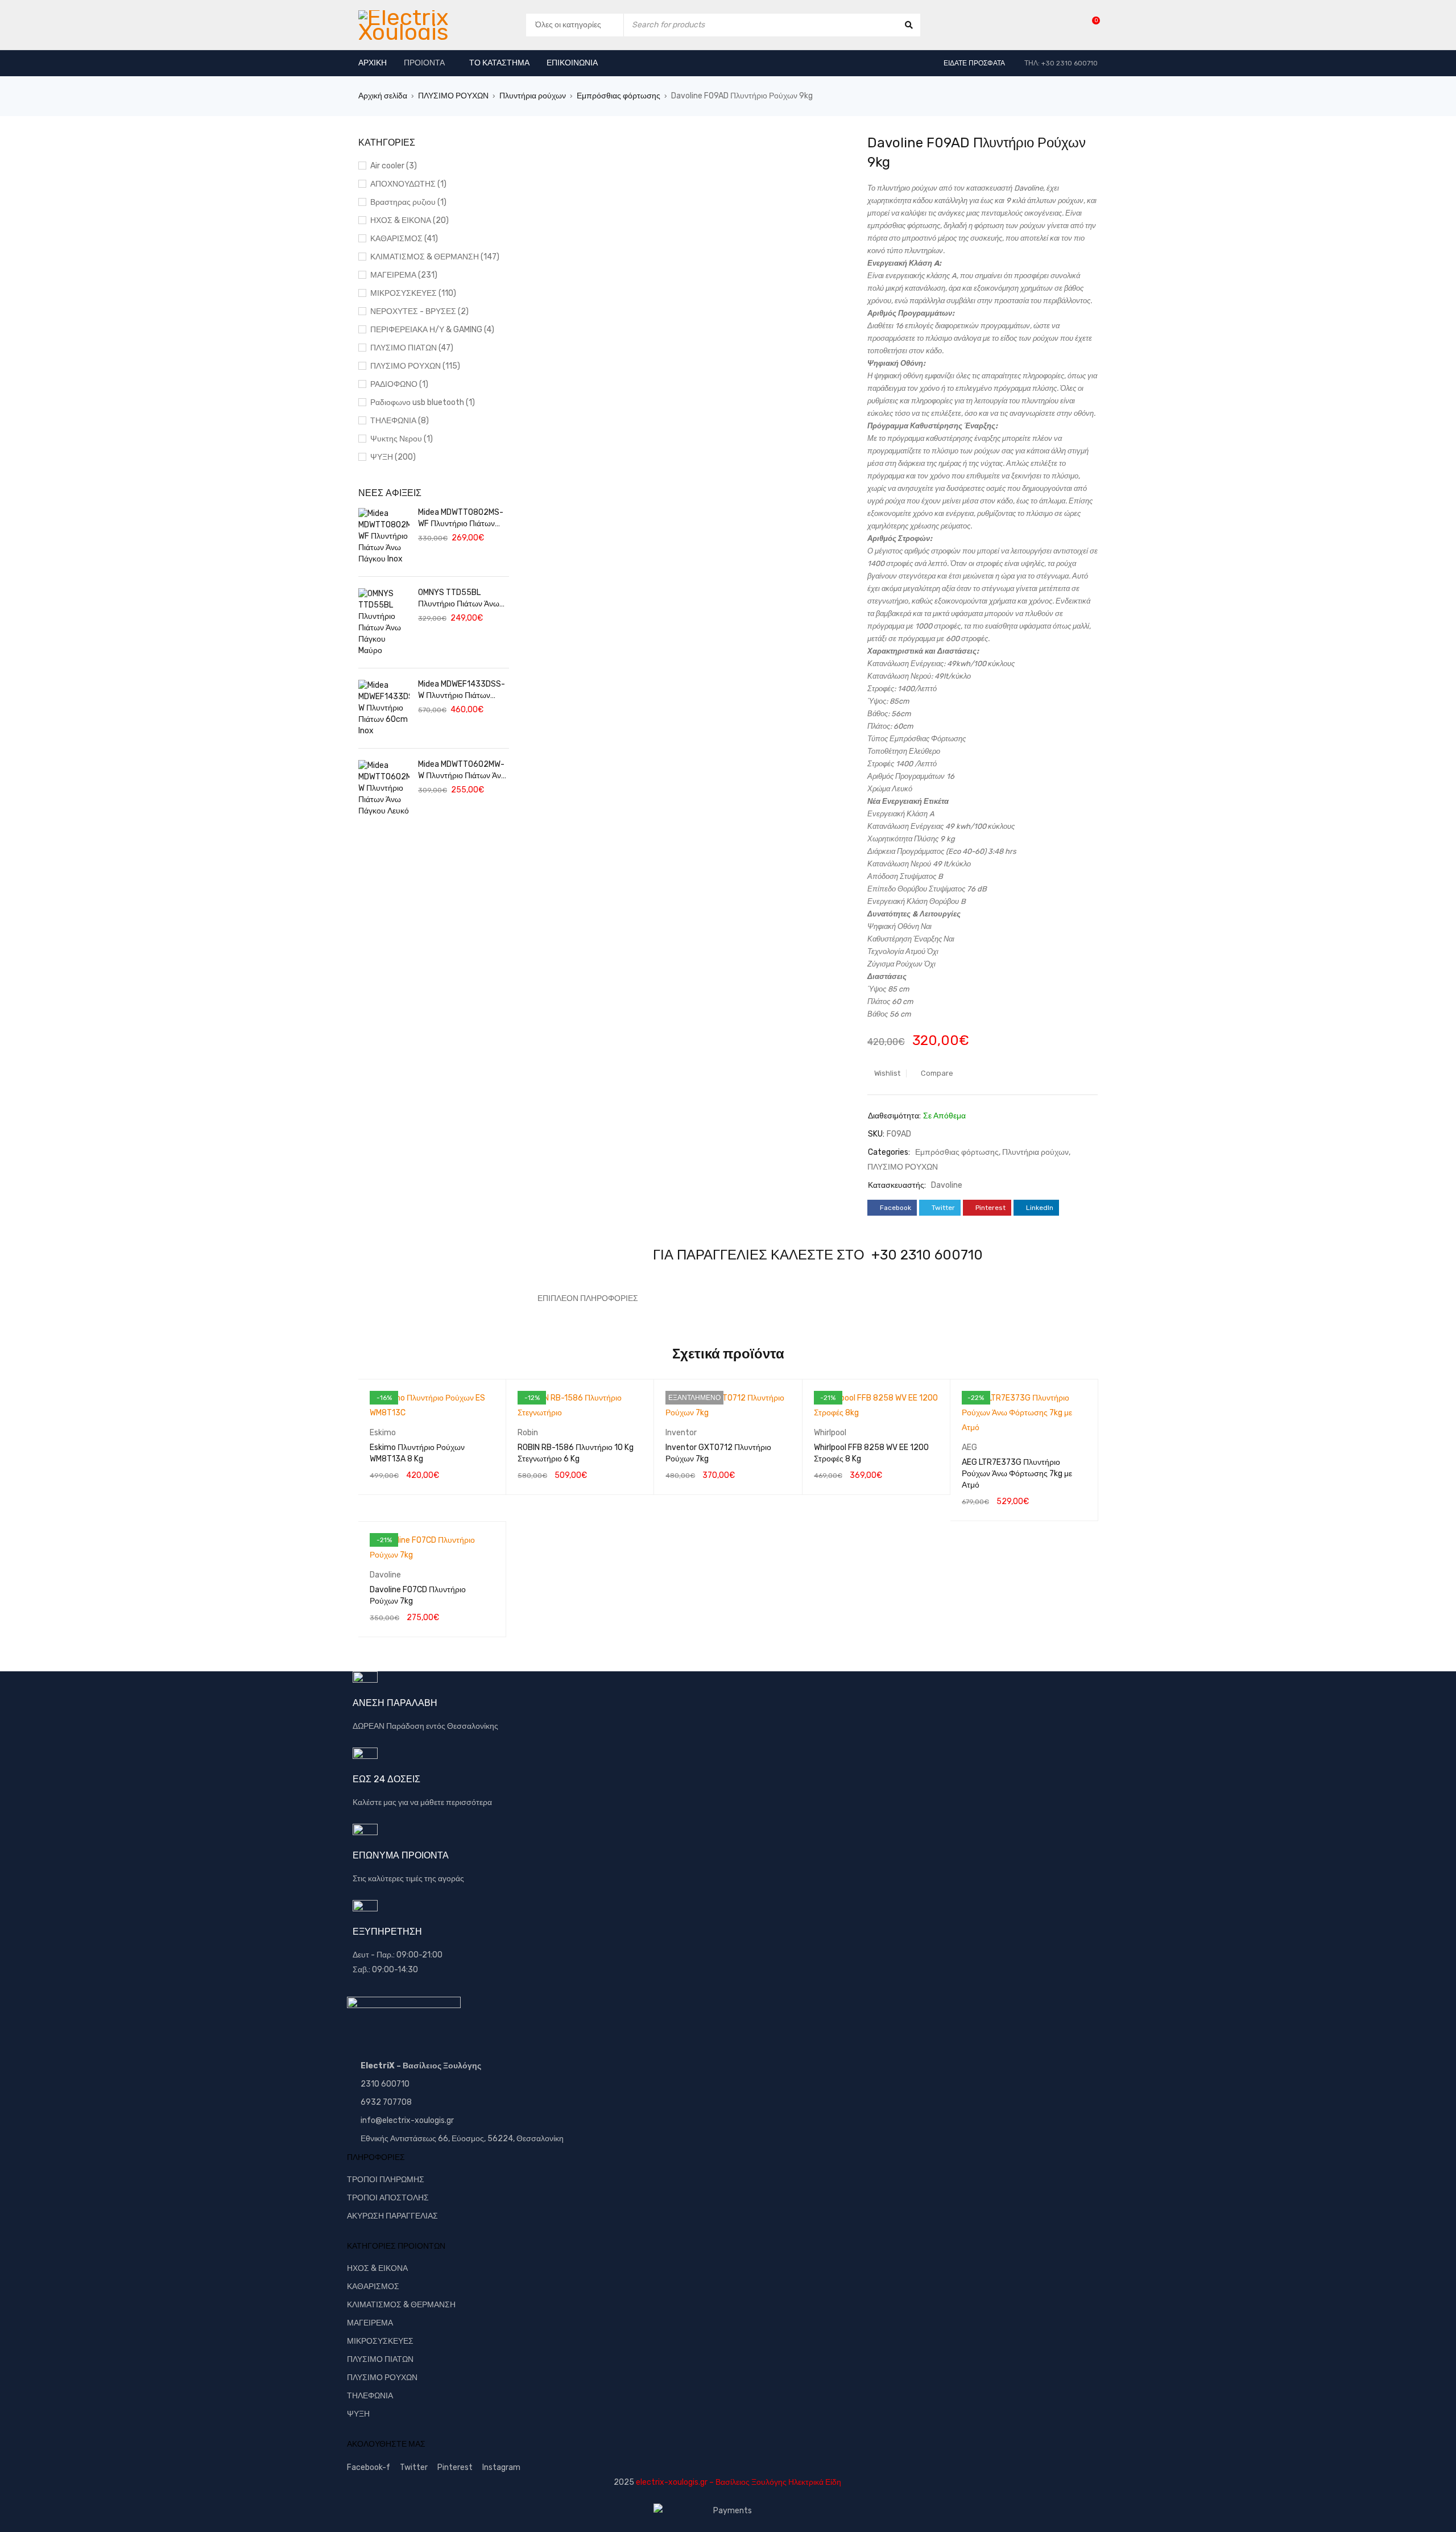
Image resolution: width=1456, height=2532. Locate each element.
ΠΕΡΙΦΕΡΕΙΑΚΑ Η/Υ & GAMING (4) (432, 330)
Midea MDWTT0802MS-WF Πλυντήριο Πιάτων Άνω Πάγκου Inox (461, 519)
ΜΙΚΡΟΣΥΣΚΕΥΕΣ (380, 2341)
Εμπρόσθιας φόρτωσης (619, 96)
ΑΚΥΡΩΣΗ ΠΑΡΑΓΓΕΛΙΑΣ (392, 2216)
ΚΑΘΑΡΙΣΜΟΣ (373, 2287)
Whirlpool (830, 1433)
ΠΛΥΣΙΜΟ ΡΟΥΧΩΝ (453, 96)
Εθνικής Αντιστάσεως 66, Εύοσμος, (423, 2139)
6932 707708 (386, 2102)
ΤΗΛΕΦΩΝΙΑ (370, 2396)
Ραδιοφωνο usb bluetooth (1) (423, 402)
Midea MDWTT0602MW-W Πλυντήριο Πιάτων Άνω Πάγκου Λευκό (463, 771)
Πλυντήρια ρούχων (533, 96)
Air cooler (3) (394, 166)
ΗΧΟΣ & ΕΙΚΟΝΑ (377, 2268)
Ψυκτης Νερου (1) (402, 439)
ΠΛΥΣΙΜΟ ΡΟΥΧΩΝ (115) (415, 366)
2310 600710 (385, 2084)
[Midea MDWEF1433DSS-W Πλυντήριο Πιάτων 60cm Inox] (384, 708)
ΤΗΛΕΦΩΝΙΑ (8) (400, 421)
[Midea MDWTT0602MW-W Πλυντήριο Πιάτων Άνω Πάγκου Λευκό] (384, 788)
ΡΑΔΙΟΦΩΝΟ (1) (399, 384)
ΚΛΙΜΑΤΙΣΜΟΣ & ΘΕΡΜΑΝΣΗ (401, 2305)
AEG (969, 1447)
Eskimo (383, 1433)
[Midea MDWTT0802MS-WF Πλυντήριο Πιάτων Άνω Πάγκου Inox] (384, 536)
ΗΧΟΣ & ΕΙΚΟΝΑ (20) (409, 220)
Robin (528, 1433)
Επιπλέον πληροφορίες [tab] (588, 1298)
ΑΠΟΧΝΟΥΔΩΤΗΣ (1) (408, 184)
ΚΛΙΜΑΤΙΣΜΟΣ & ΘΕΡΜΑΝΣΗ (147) (435, 257)
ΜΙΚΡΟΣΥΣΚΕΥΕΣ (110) (413, 293)
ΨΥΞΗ (358, 2414)
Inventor (681, 1433)
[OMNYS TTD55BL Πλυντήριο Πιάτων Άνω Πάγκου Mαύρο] (384, 622)
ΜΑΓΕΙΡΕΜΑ (370, 2323)
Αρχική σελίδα (383, 96)
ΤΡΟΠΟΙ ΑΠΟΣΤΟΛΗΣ (388, 2198)
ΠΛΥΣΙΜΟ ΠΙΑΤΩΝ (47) (412, 348)
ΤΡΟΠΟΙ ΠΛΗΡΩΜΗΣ (386, 2180)
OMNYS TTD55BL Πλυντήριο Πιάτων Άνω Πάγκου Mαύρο (459, 599)
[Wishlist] (1090, 25)
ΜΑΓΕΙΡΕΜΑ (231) (404, 275)
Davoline (947, 1185)
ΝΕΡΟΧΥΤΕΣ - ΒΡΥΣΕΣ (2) (419, 311)
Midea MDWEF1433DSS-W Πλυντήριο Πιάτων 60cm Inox (462, 690)
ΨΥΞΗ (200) (393, 457)
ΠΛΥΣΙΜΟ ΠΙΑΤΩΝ (380, 2359)
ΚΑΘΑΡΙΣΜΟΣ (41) (404, 239)
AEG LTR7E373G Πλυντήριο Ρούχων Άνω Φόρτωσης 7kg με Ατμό (1017, 1474)
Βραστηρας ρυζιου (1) (408, 202)
